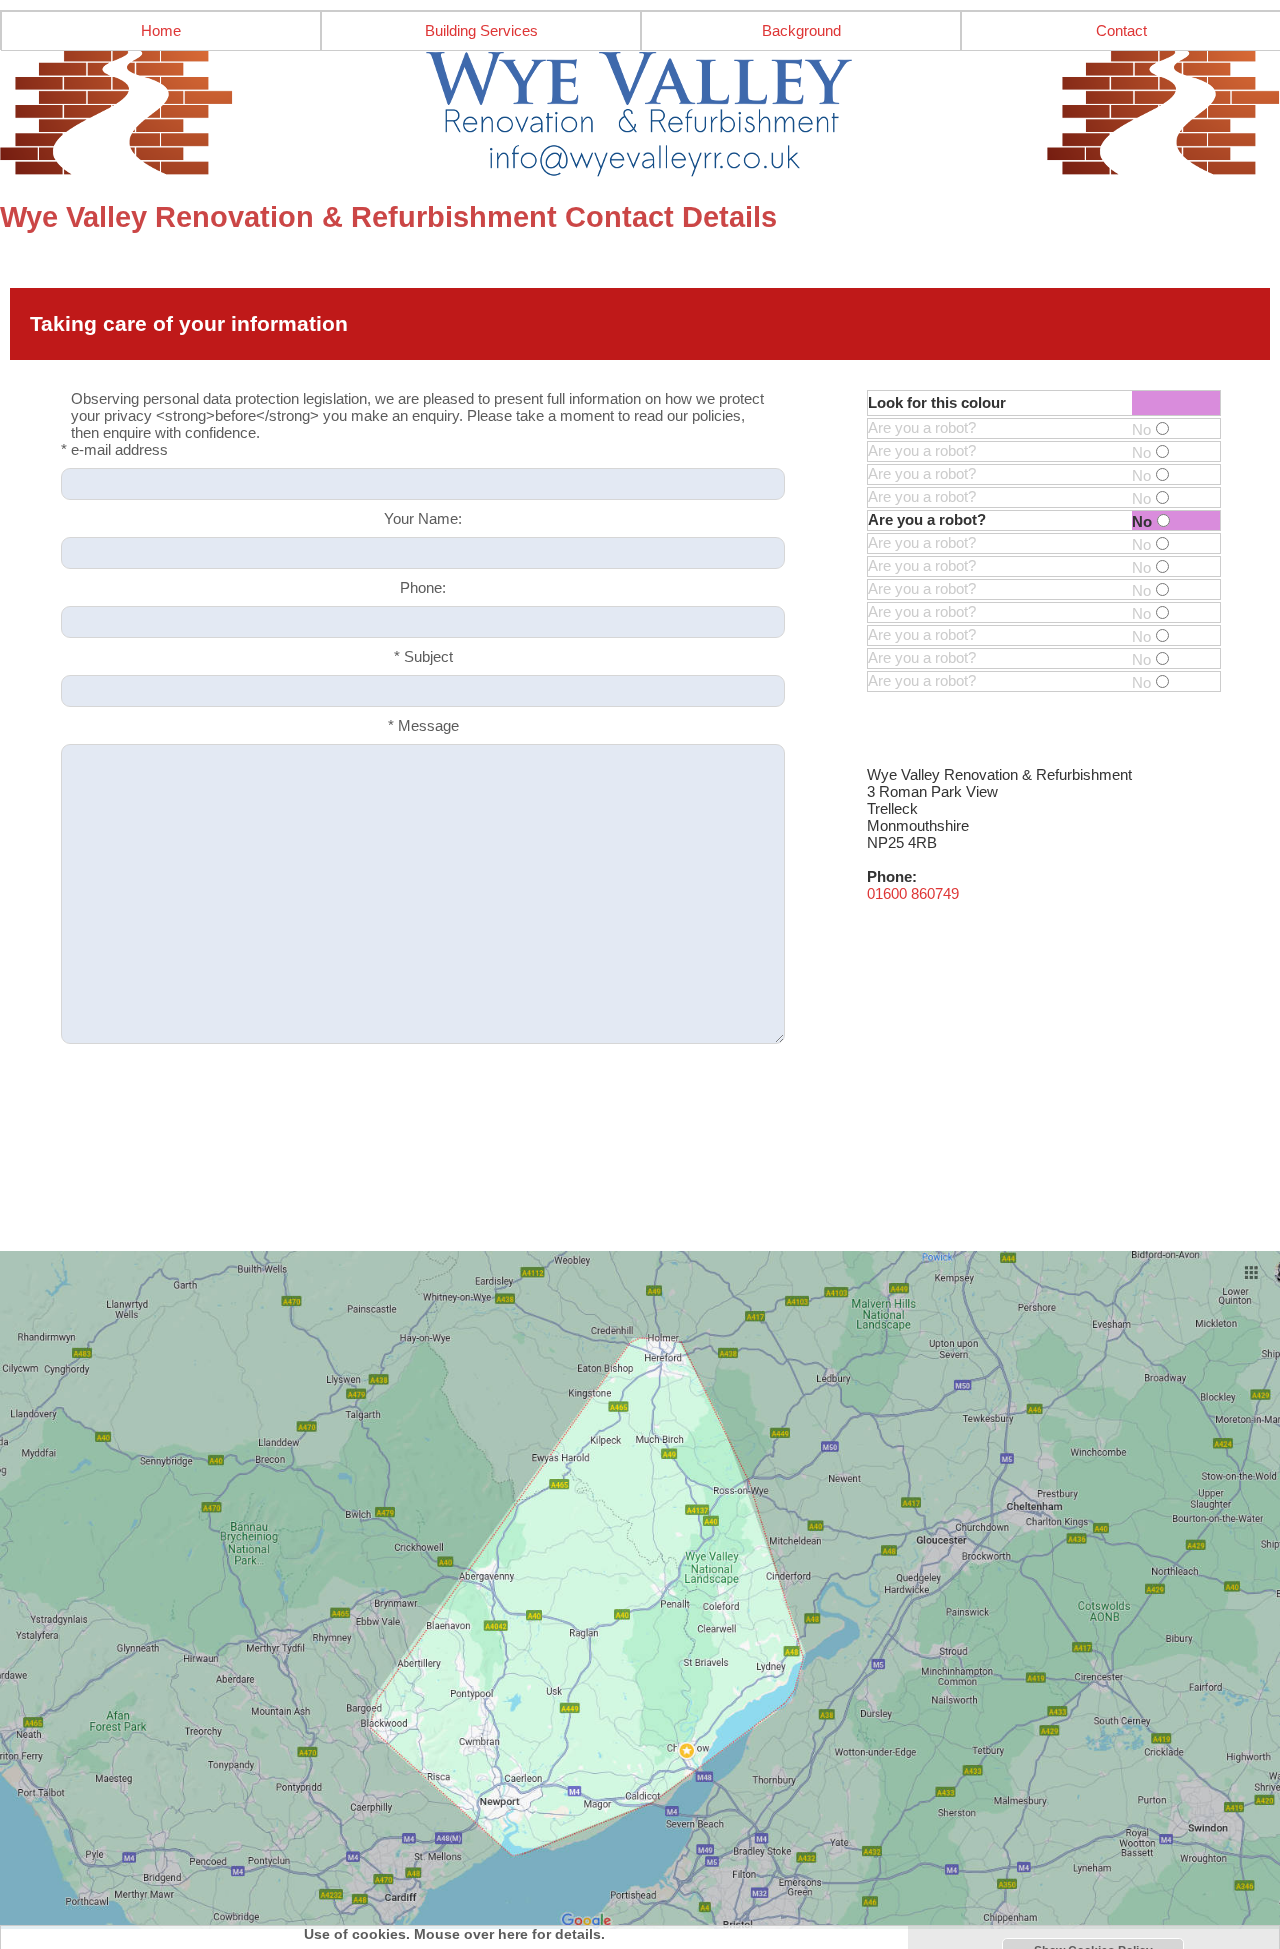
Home (161, 30)
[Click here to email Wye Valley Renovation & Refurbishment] (640, 114)
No (1141, 429)
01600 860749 (913, 893)
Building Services (481, 30)
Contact (1121, 30)
